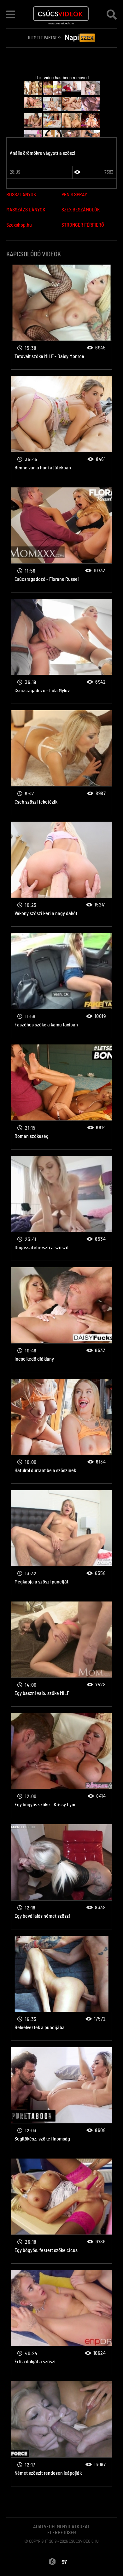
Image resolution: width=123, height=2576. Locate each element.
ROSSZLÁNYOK (21, 195)
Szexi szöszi (61, 317)
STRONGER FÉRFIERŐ (83, 225)
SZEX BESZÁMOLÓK (81, 210)
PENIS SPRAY (74, 195)
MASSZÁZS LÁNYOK (26, 210)
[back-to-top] (110, 2557)
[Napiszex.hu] (80, 38)
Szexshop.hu (19, 225)
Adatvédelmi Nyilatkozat (61, 2527)
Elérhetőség (62, 2533)
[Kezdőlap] (61, 14)
